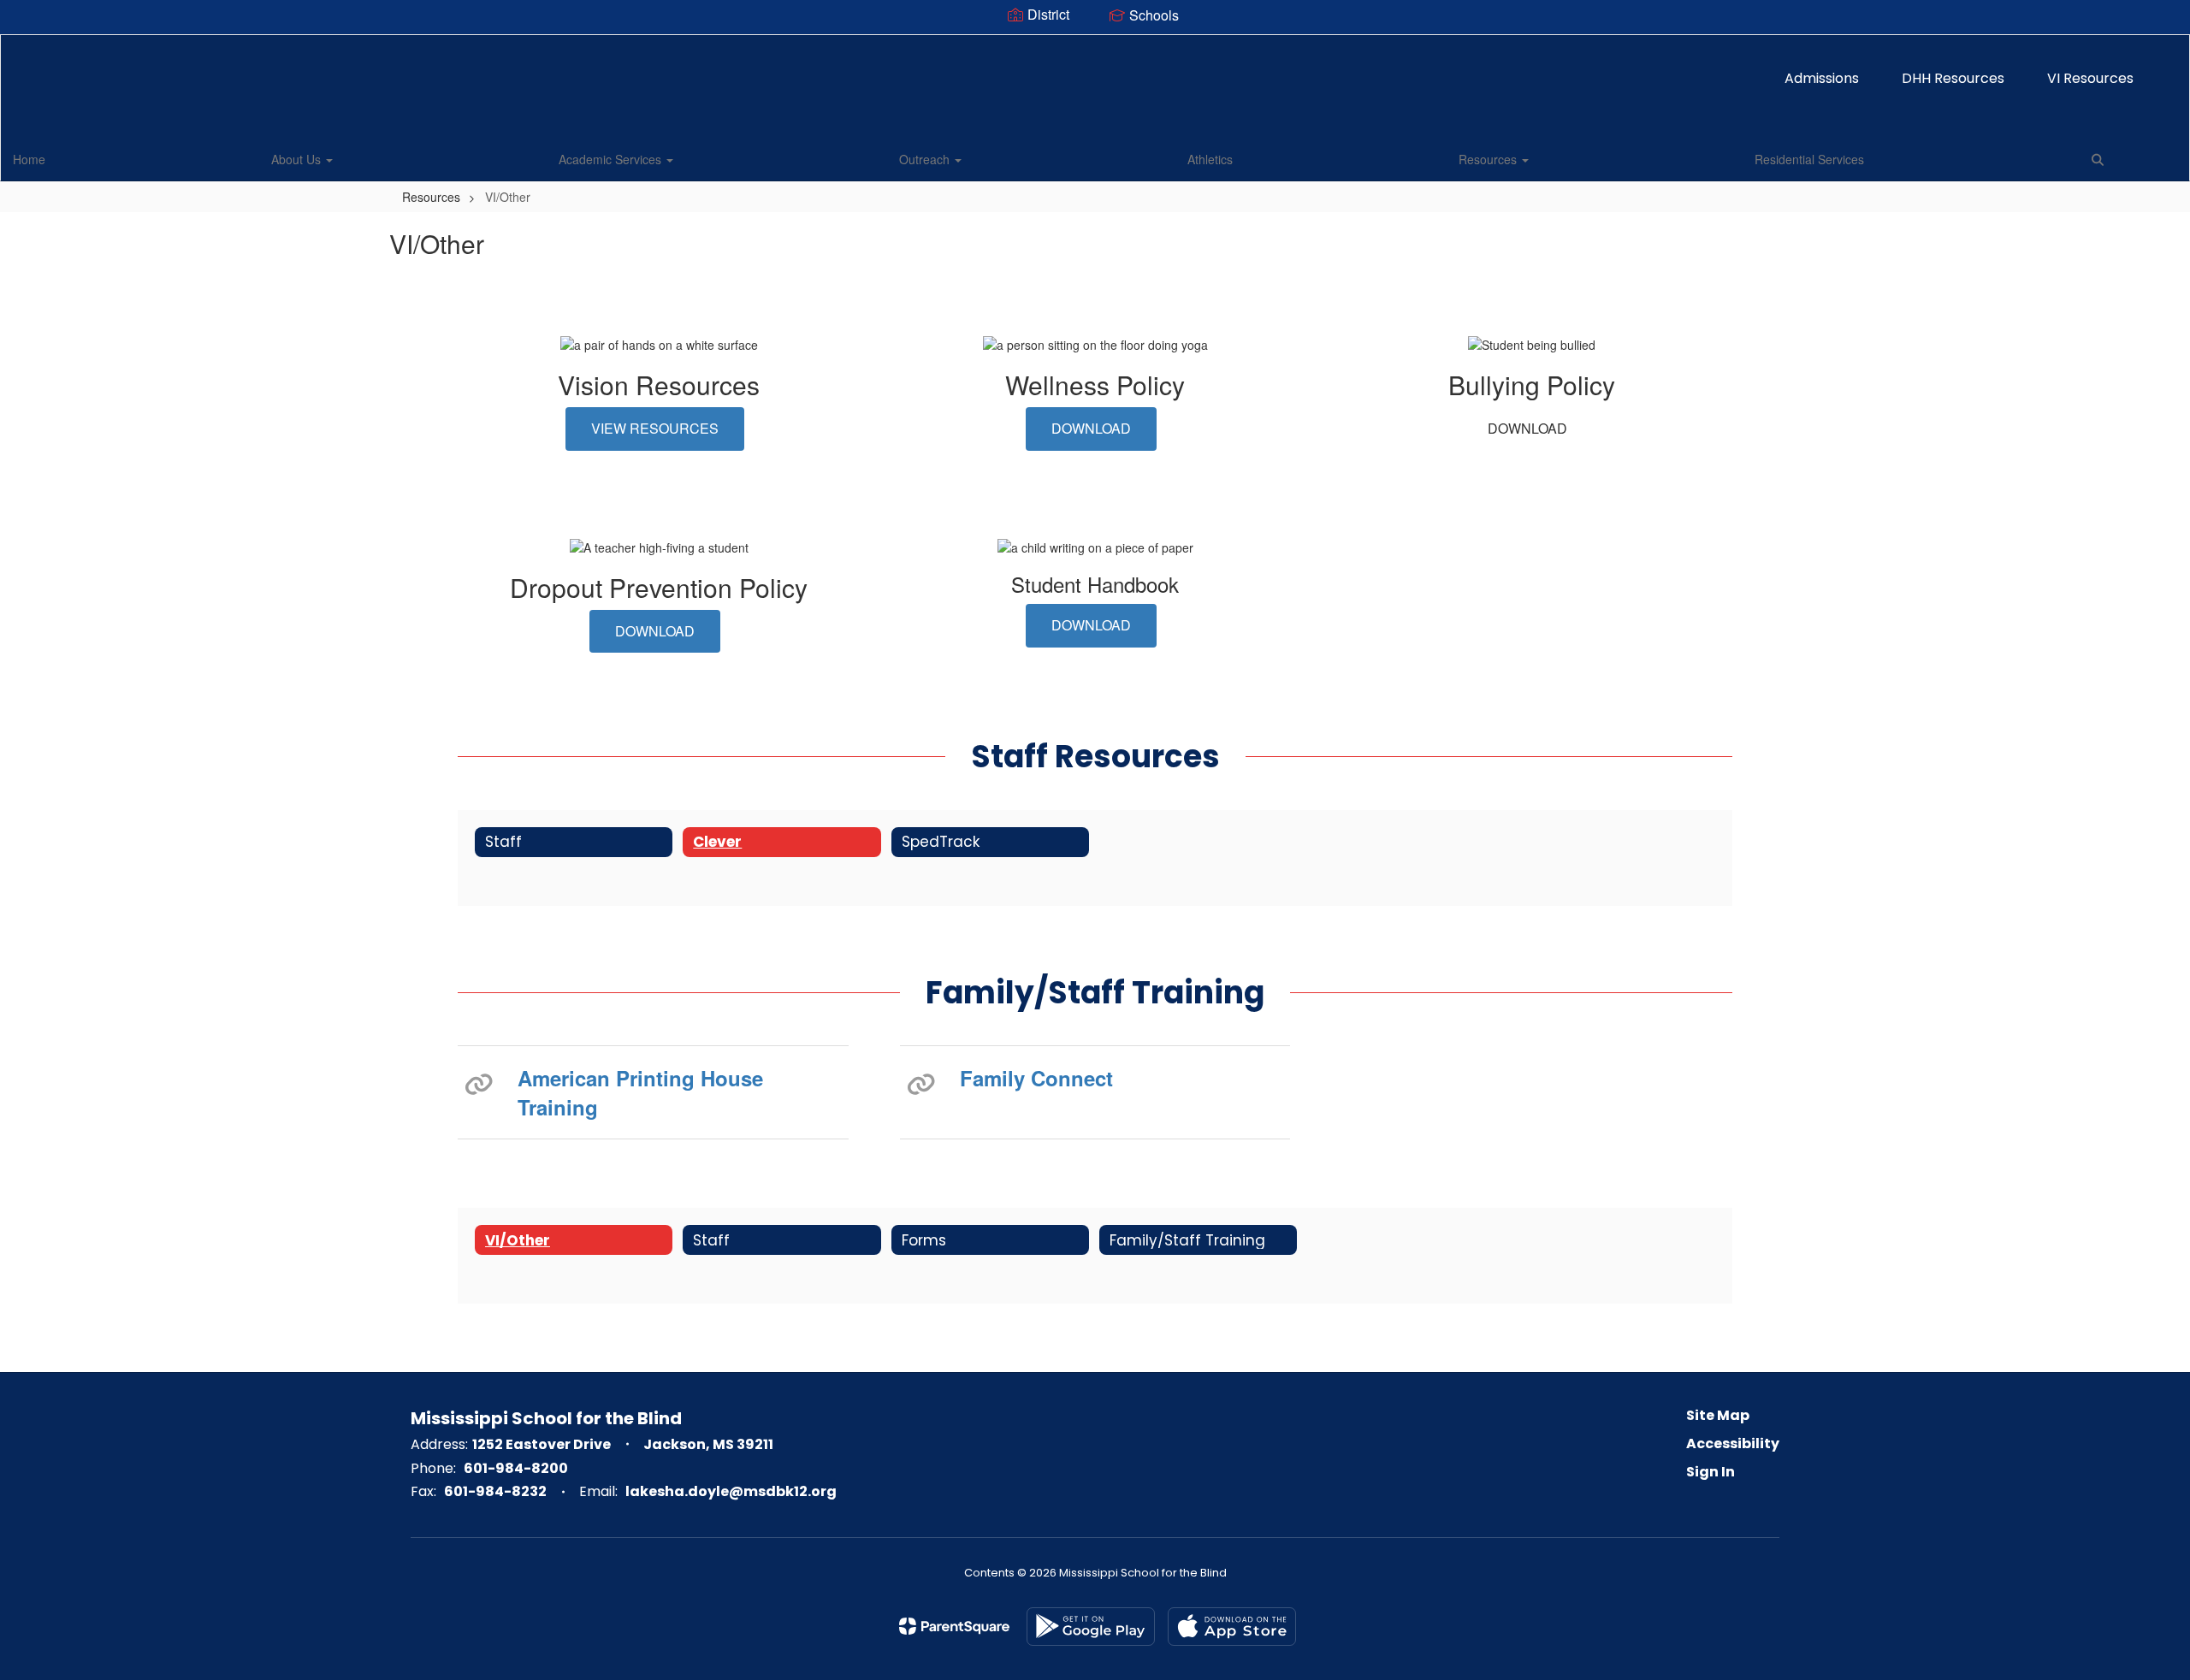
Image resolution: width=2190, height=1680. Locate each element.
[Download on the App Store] (1232, 1627)
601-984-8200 (516, 1468)
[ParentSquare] (954, 1626)
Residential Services (1809, 159)
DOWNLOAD (1091, 428)
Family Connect (1036, 1078)
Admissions (1822, 78)
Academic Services (612, 159)
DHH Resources (1953, 78)
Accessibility (1733, 1443)
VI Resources (2090, 78)
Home (29, 159)
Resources (1489, 159)
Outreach (926, 159)
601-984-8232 (495, 1491)
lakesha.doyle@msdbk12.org (731, 1491)
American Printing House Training (640, 1092)
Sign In (1711, 1472)
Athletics (1210, 159)
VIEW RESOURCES (655, 428)
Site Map (1718, 1415)
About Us (298, 159)
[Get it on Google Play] (1091, 1627)
